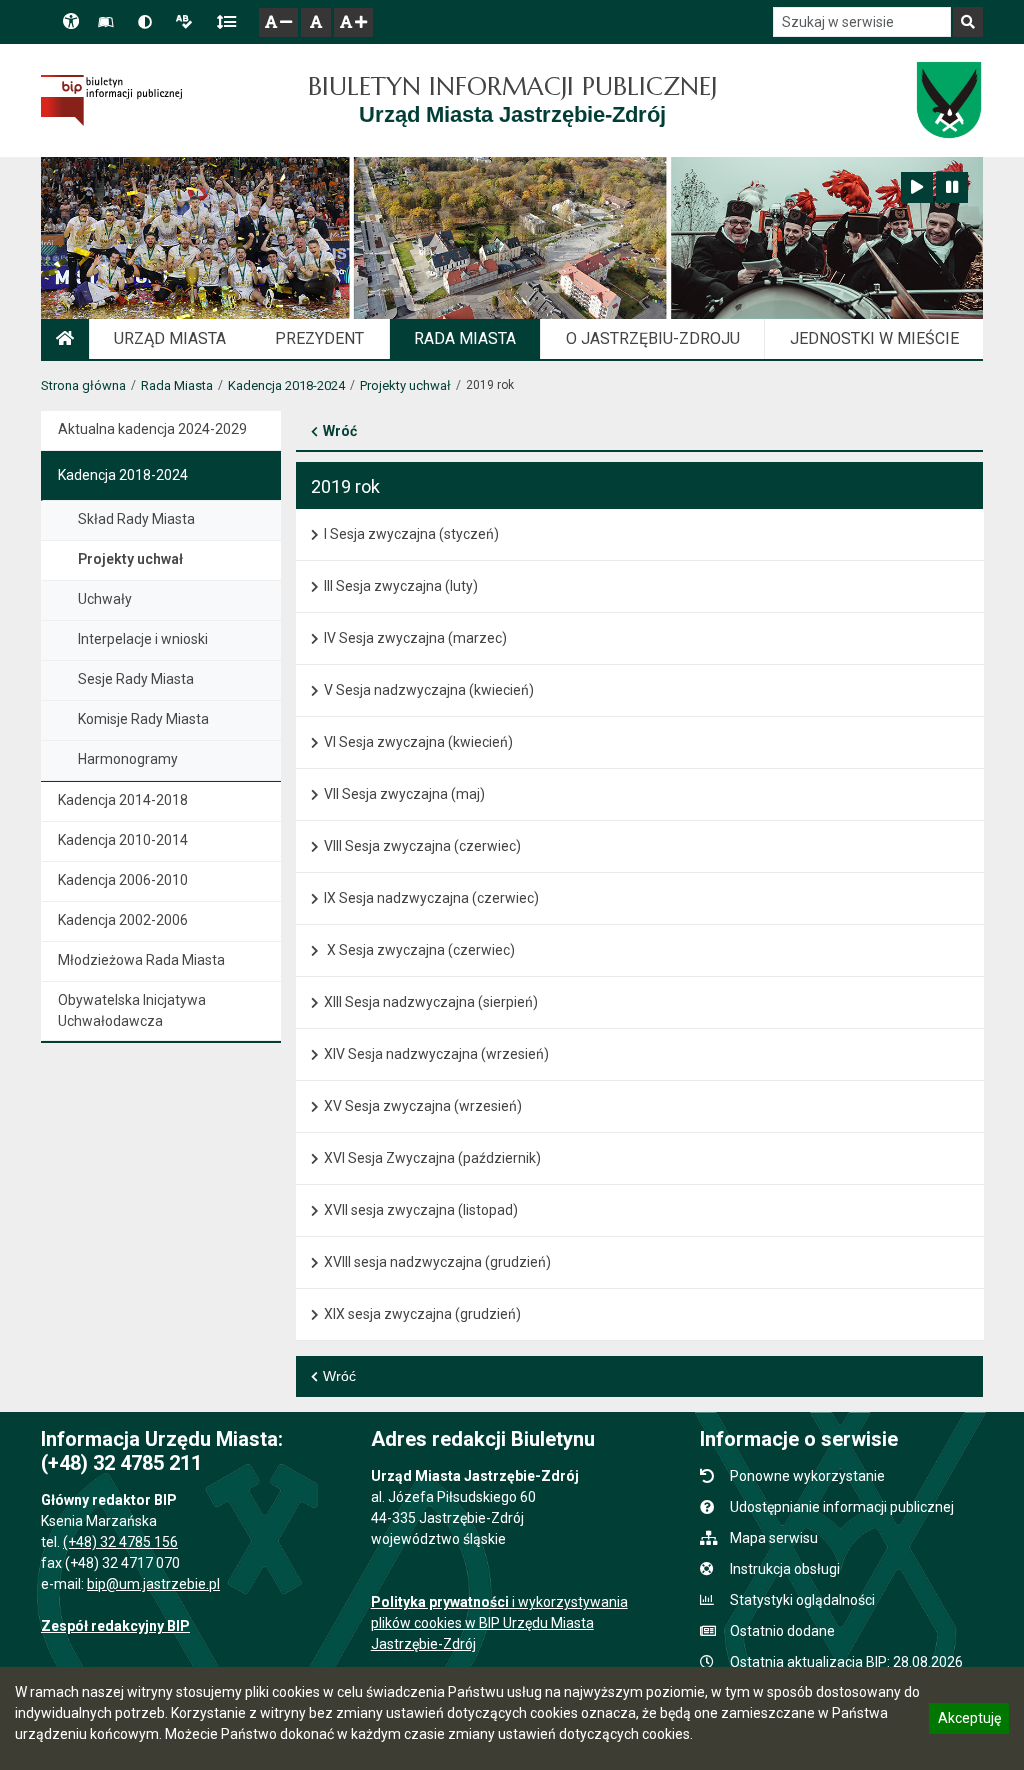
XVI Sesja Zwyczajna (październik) (432, 1158)
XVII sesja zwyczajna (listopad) (421, 1210)
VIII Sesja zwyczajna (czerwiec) (422, 846)
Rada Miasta (177, 385)
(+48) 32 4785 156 (120, 1542)
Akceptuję (969, 1721)
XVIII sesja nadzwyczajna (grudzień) (437, 1262)
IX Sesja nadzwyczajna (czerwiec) (431, 898)
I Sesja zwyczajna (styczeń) (411, 534)
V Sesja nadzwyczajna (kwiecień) (429, 690)
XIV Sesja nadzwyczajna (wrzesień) (436, 1054)
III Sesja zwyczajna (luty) (401, 586)
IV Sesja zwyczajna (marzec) (415, 638)
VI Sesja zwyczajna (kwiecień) (418, 742)
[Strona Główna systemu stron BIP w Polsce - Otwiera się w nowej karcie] (111, 100)
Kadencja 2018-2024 (286, 385)
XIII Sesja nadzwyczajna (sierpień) (431, 1002)
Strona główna (83, 385)
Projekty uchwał (405, 385)
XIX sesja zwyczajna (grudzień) (422, 1314)
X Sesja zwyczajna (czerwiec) (419, 950)
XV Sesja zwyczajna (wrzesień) (423, 1106)
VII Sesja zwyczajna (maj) (404, 794)
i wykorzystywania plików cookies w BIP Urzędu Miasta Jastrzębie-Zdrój (499, 1623)
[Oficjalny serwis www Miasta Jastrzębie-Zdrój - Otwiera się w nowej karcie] (948, 100)
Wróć (340, 431)
